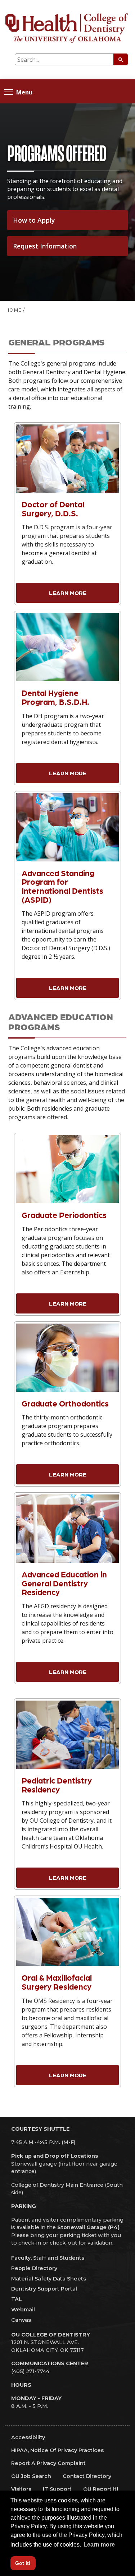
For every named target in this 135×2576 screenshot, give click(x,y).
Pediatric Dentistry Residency (57, 1785)
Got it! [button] (23, 2563)
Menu (24, 92)
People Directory (34, 2268)
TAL (17, 2299)
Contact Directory (87, 2476)
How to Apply (34, 220)
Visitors (21, 2489)
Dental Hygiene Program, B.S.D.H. (55, 697)
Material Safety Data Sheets (49, 2279)
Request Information (45, 246)
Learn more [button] (99, 2545)
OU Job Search (31, 2476)
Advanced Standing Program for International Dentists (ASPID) (62, 886)
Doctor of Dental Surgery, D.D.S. (53, 508)
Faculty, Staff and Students (48, 2258)
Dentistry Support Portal (44, 2289)
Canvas (21, 2320)
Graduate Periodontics (64, 1215)
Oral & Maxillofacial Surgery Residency (57, 1982)
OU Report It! (101, 2489)
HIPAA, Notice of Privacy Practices (57, 2450)
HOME (13, 310)
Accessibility (28, 2437)
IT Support (57, 2489)
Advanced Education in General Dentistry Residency (64, 1583)
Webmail (23, 2310)
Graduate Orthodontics (65, 1403)
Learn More (68, 593)
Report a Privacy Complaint (48, 2463)
